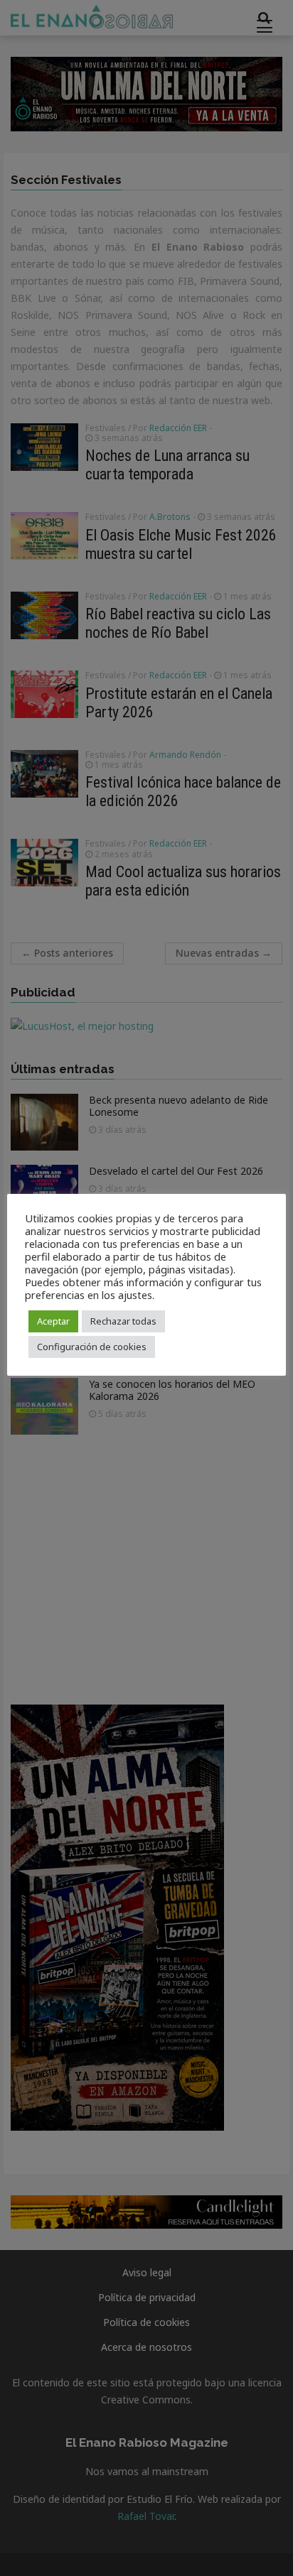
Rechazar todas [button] (123, 1321)
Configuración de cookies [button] (92, 1347)
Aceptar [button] (53, 1321)
